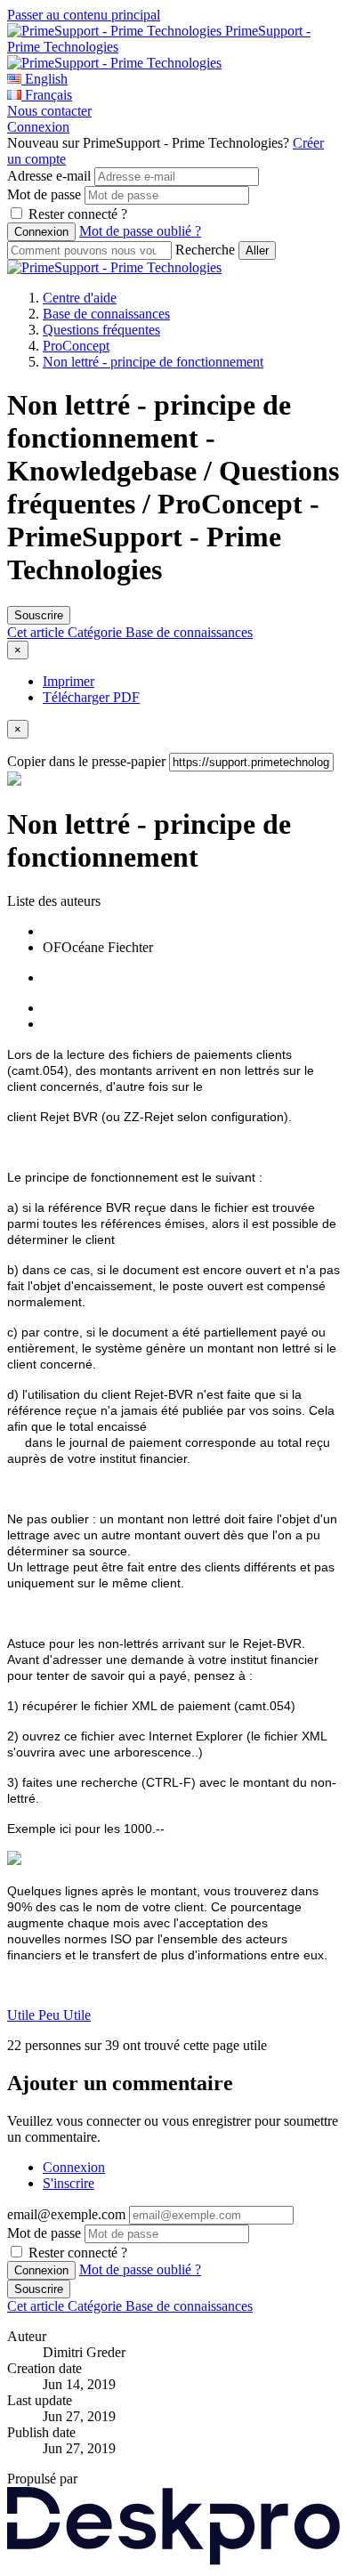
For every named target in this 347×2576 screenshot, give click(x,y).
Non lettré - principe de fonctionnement (153, 362)
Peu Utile (65, 2015)
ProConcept (76, 346)
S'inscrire (69, 2183)
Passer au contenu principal (84, 15)
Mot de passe (44, 194)
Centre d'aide (80, 298)
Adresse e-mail (49, 176)
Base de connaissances (106, 314)
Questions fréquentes (101, 330)
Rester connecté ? (78, 214)
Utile (23, 2015)
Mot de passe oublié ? (140, 231)
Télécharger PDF (91, 697)
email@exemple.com (66, 2214)
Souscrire (39, 615)
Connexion (38, 127)
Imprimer (69, 681)
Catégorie (97, 632)
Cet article (37, 632)
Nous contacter (49, 111)
